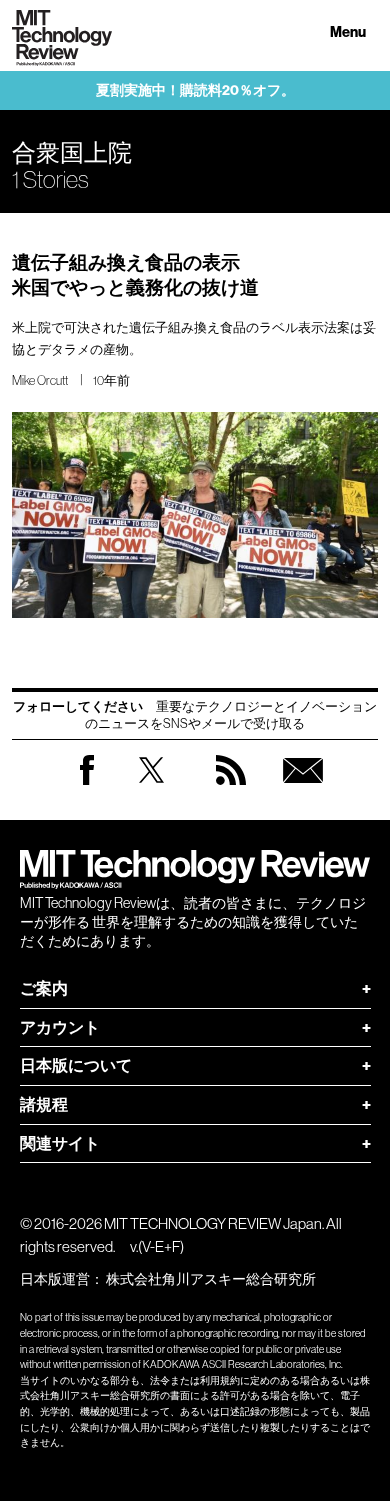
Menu (348, 32)
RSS (231, 789)
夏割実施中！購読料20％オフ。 (195, 90)
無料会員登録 (303, 789)
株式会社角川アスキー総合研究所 (211, 1279)
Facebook (87, 784)
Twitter (151, 789)
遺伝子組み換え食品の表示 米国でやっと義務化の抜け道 (135, 275)
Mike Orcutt (40, 380)
